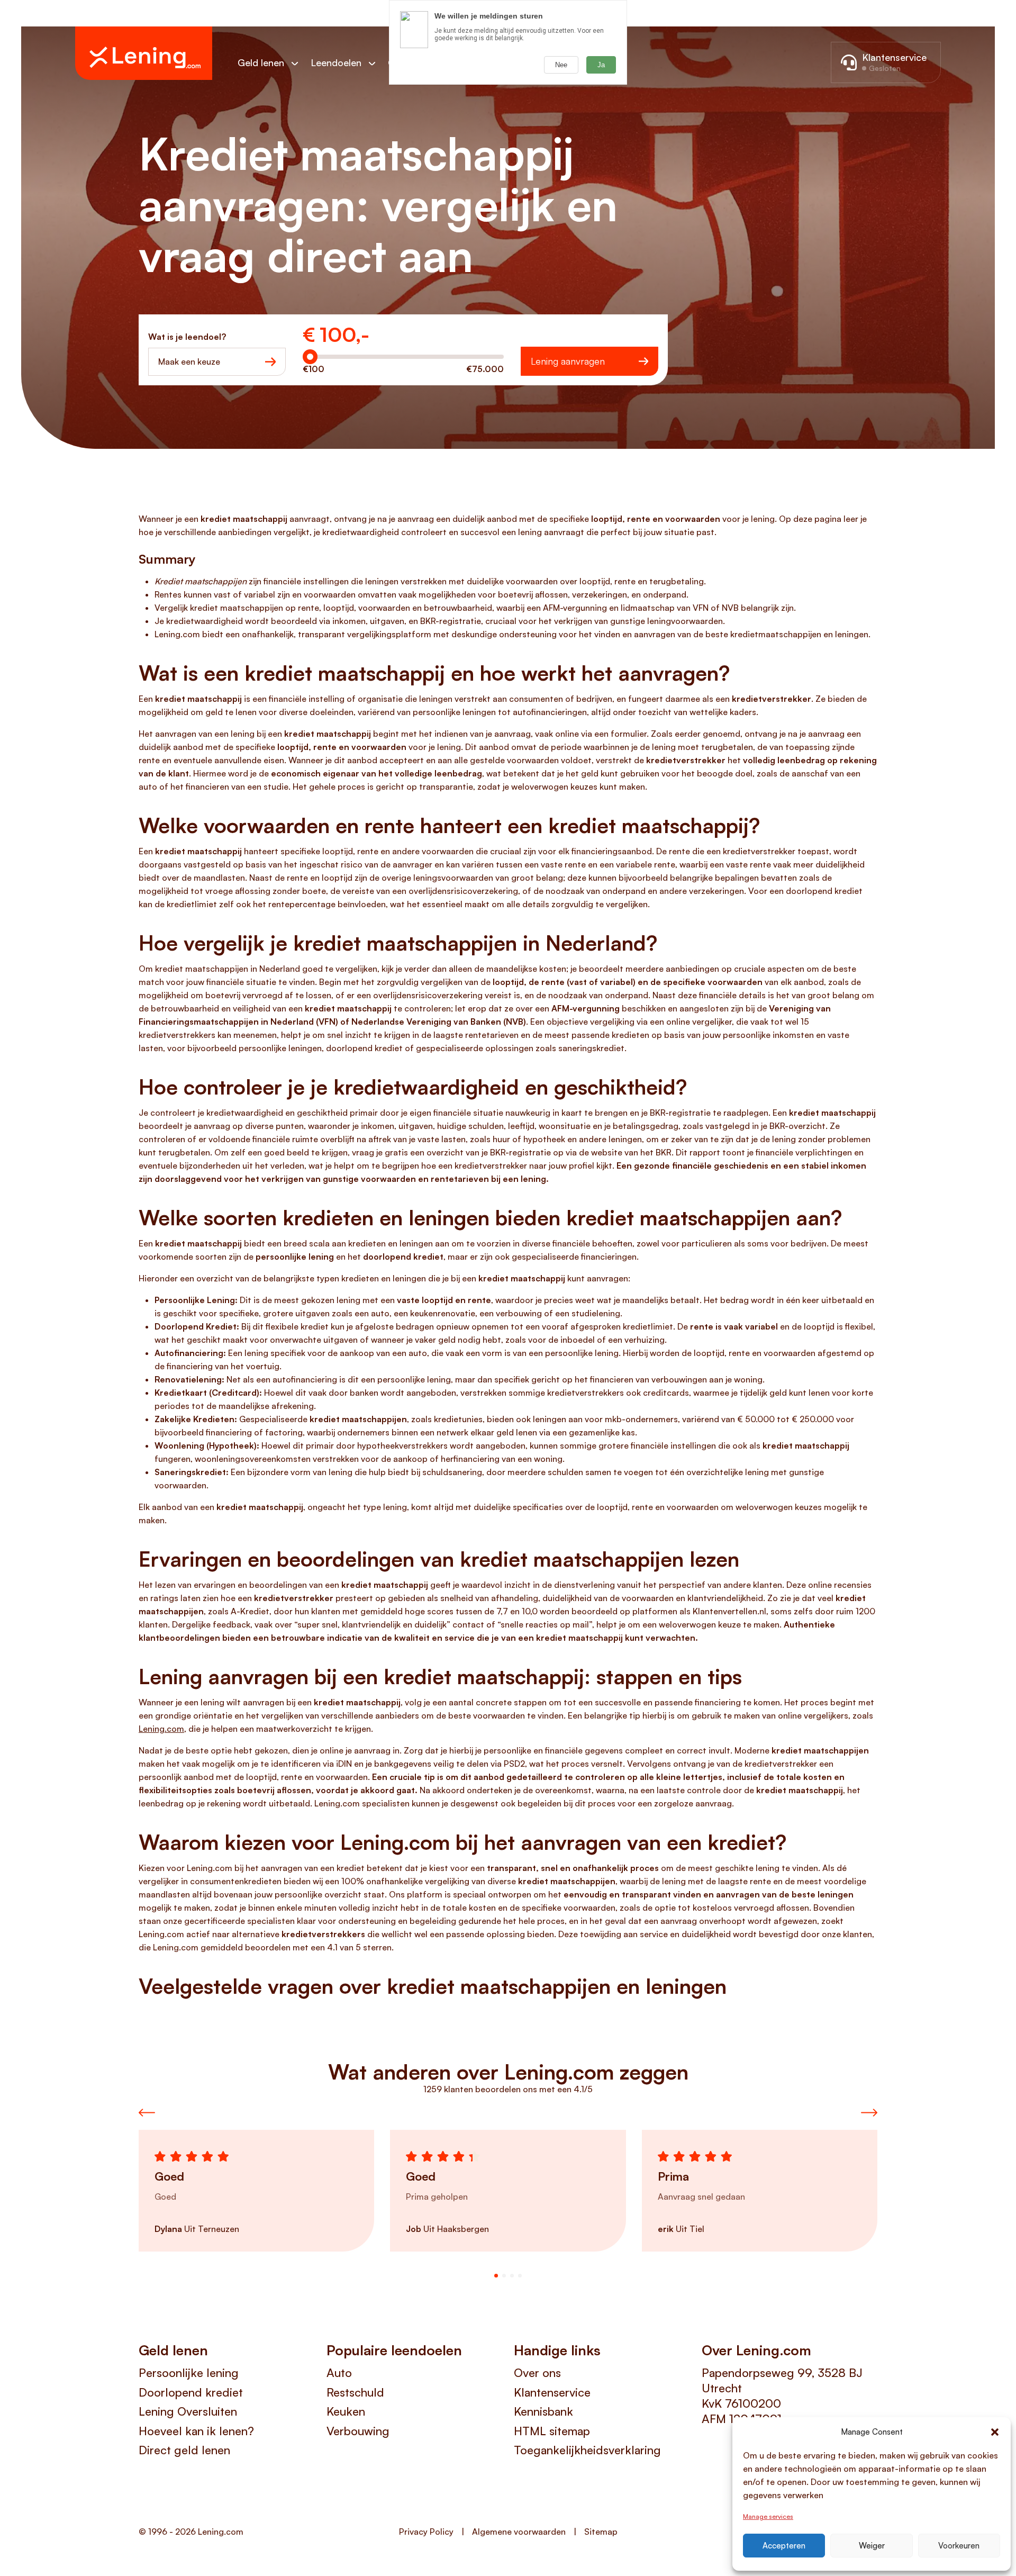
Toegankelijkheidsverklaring (587, 2450)
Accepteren (784, 2546)
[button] (995, 2432)
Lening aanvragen (568, 361)
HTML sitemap (552, 2431)
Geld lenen (261, 62)
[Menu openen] (300, 63)
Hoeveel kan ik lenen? (196, 2431)
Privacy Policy (426, 2532)
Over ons (537, 2372)
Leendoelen (336, 62)
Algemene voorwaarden (519, 2532)
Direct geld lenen (184, 2450)
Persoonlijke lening (189, 2372)
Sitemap (601, 2532)
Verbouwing (358, 2431)
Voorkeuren (959, 2546)
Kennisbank (543, 2411)
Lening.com (161, 1729)
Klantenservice (552, 2392)
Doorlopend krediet (191, 2392)
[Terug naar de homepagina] (144, 53)
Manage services (768, 2516)
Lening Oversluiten (188, 2411)
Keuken (346, 2411)
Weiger (872, 2546)
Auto (339, 2372)
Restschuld (355, 2392)
